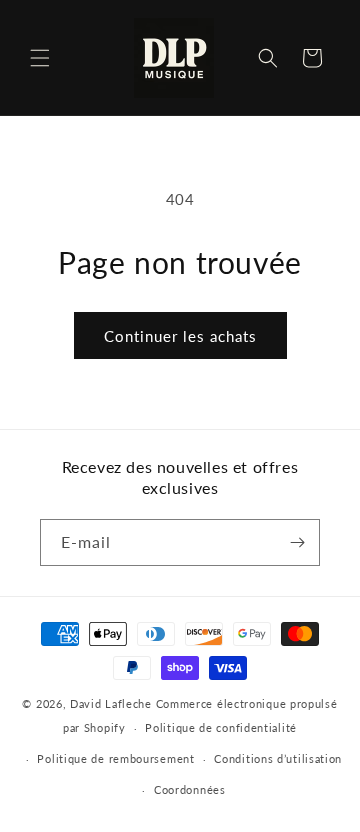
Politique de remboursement (115, 758)
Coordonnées (190, 789)
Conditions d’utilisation (278, 758)
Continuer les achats (180, 336)
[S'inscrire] (297, 542)
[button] (40, 58)
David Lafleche (111, 703)
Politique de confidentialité (221, 727)
